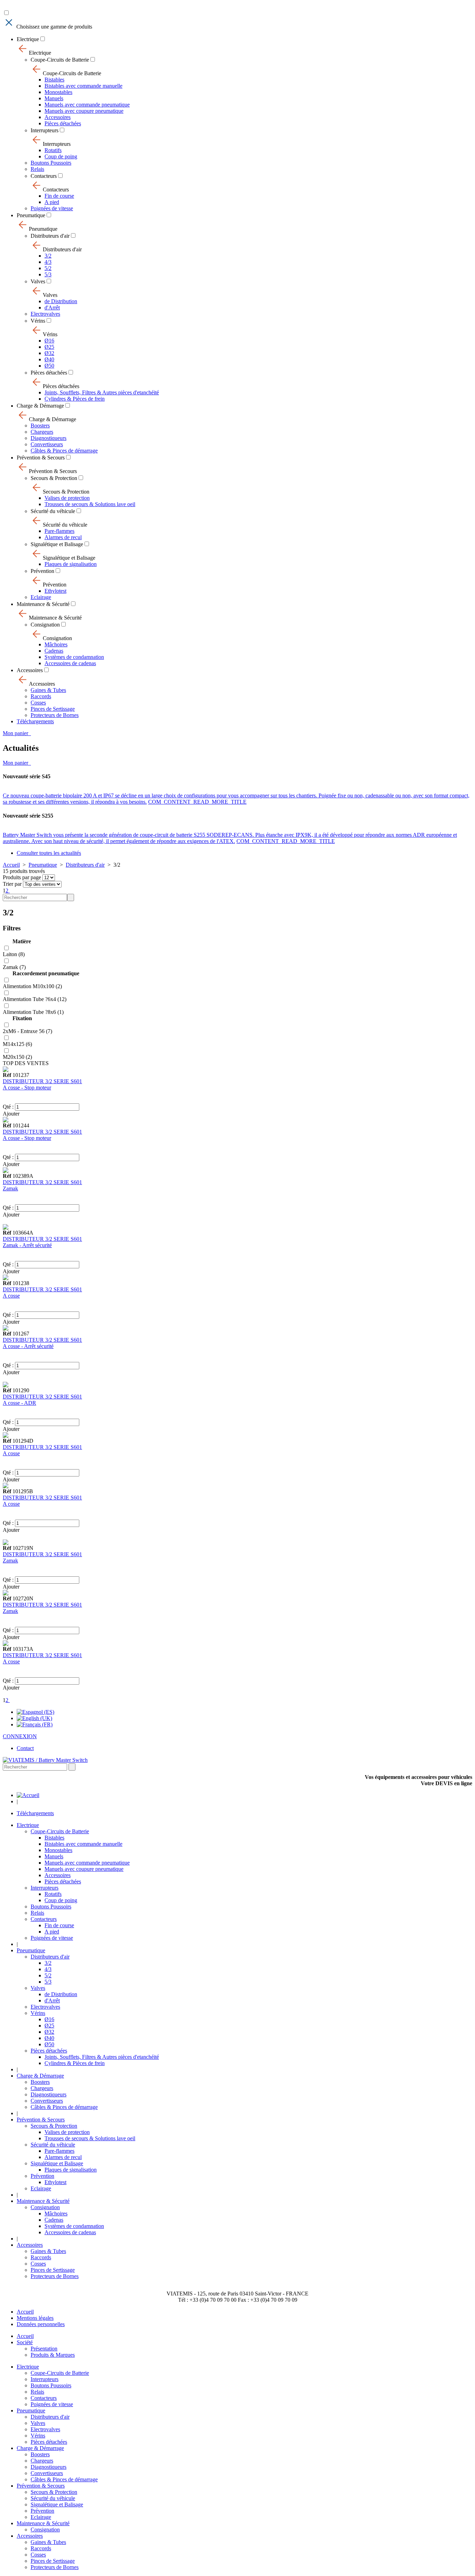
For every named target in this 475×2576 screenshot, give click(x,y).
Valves (38, 281)
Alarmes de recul (63, 537)
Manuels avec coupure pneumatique (84, 111)
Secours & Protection (54, 478)
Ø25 (49, 347)
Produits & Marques (53, 2355)
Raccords (41, 696)
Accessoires (58, 117)
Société (25, 2342)
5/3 (48, 274)
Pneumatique (31, 215)
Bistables (54, 80)
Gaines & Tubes (48, 690)
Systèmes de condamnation (74, 657)
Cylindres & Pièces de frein (75, 399)
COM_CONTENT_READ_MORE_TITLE (197, 802)
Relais (37, 169)
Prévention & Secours (41, 458)
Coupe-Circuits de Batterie (60, 60)
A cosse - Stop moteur (27, 1088)
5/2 (48, 268)
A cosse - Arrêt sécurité (28, 1346)
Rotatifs (53, 150)
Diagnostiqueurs (49, 438)
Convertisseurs (47, 444)
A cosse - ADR (19, 1403)
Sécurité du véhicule (53, 511)
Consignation (45, 625)
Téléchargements (35, 721)
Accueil (11, 865)
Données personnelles (41, 2324)
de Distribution (61, 301)
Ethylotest (55, 591)
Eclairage (41, 597)
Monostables (58, 92)
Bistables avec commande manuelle (83, 86)
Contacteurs (44, 176)
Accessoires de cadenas (70, 663)
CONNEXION (20, 1736)
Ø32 (49, 353)
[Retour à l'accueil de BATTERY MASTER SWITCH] (28, 1795)
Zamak (10, 1188)
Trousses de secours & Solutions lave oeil (90, 504)
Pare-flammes (59, 531)
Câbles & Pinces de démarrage (64, 451)
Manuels (54, 98)
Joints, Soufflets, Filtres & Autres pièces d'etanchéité (102, 392)
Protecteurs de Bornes (55, 715)
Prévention (42, 571)
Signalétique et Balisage (57, 544)
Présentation (44, 2349)
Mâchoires (56, 644)
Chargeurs (42, 432)
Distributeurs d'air (50, 236)
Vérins (38, 321)
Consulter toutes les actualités (49, 853)
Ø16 (49, 341)
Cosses (38, 703)
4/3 (48, 262)
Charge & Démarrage (40, 406)
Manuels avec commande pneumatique (87, 105)
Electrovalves (45, 314)
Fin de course (59, 196)
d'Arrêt (52, 308)
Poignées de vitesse (52, 208)
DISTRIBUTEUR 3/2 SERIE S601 (42, 1081)
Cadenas (54, 651)
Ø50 (49, 366)
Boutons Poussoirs (51, 163)
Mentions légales (35, 2318)
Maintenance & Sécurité (43, 604)
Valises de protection (67, 498)
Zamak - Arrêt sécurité (27, 1245)
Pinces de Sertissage (53, 709)
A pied (52, 202)
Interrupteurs (45, 130)
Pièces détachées (63, 123)
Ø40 (49, 359)
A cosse (11, 1296)
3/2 (48, 256)
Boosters (40, 426)
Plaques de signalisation (71, 564)
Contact (25, 1748)
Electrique (28, 39)
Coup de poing (61, 156)
